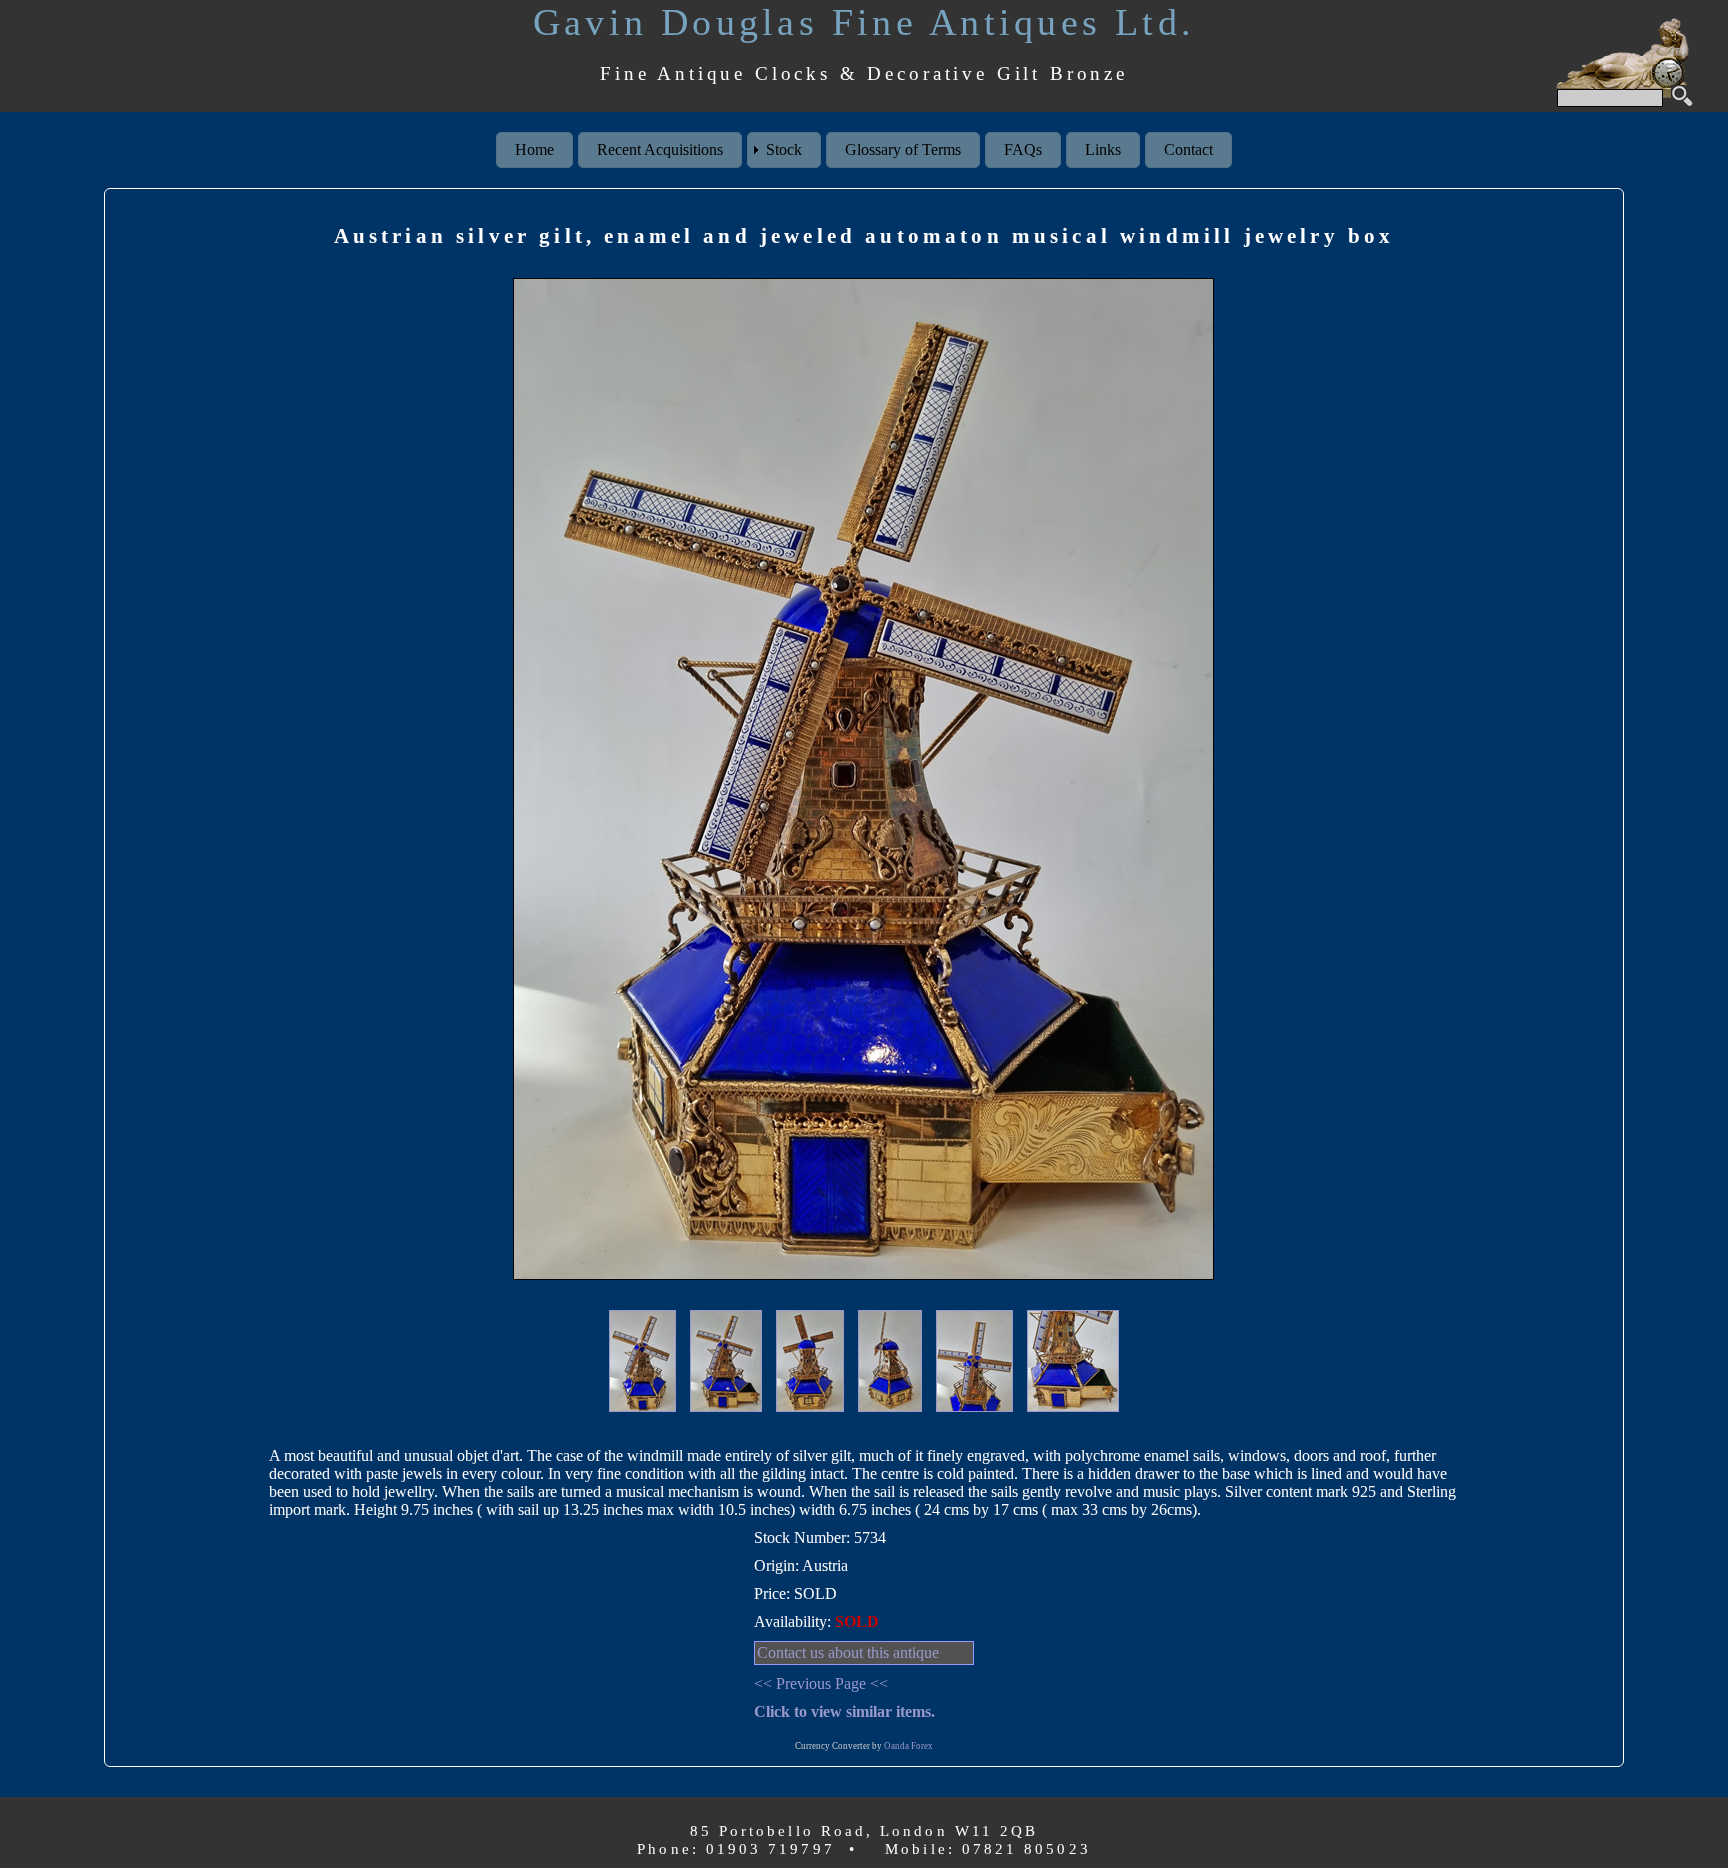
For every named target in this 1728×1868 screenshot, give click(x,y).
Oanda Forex (908, 1746)
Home (534, 149)
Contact (1188, 149)
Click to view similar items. (844, 1711)
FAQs (1023, 149)
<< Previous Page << (821, 1683)
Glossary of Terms (903, 149)
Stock (784, 149)
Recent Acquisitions (660, 149)
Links (1103, 149)
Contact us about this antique (848, 1652)
